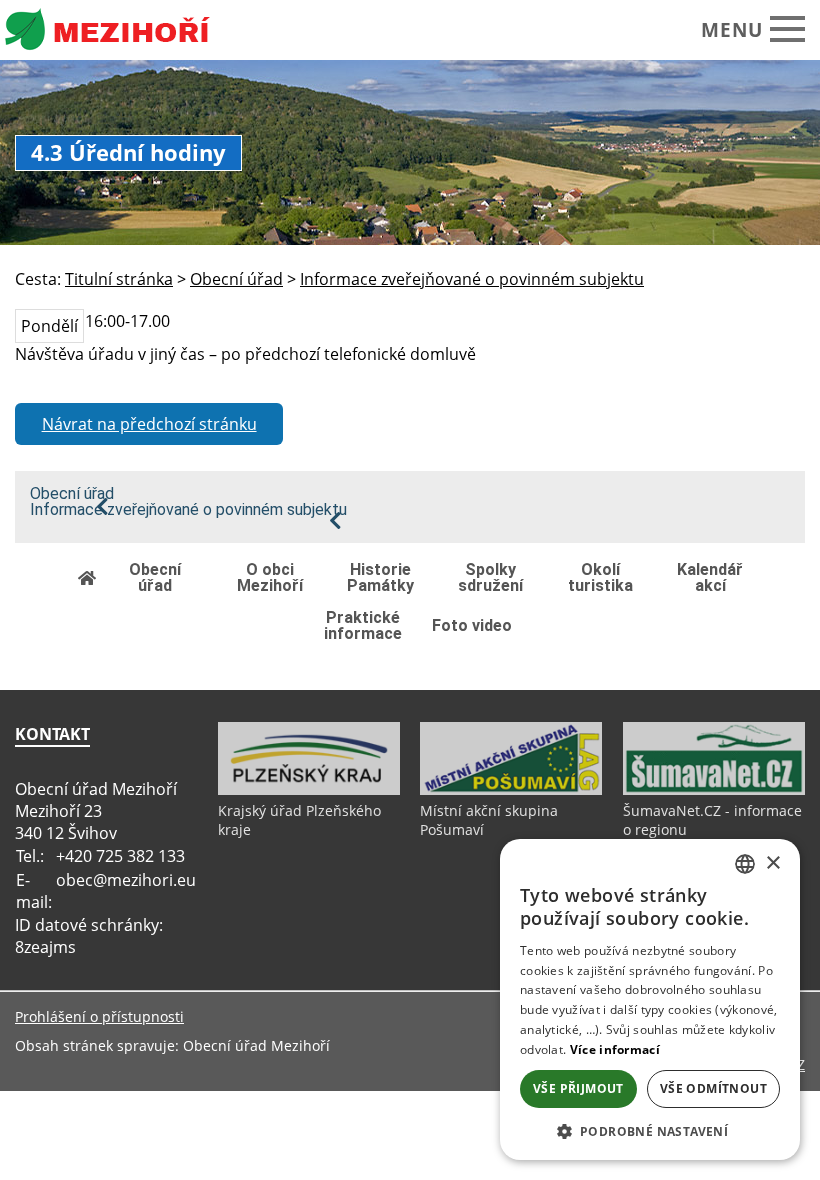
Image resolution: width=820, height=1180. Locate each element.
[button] (650, 1130)
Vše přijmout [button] (578, 1088)
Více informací (615, 1049)
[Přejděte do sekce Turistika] (88, 577)
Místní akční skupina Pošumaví (489, 820)
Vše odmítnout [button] (713, 1088)
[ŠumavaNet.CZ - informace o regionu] (714, 790)
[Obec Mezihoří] (124, 30)
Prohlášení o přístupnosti (99, 1016)
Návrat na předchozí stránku (149, 424)
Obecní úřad (72, 494)
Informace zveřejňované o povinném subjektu (188, 510)
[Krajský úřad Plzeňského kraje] (309, 790)
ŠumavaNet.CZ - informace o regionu (712, 820)
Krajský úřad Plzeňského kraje (299, 820)
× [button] (772, 863)
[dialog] (650, 999)
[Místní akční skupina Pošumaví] (511, 790)
